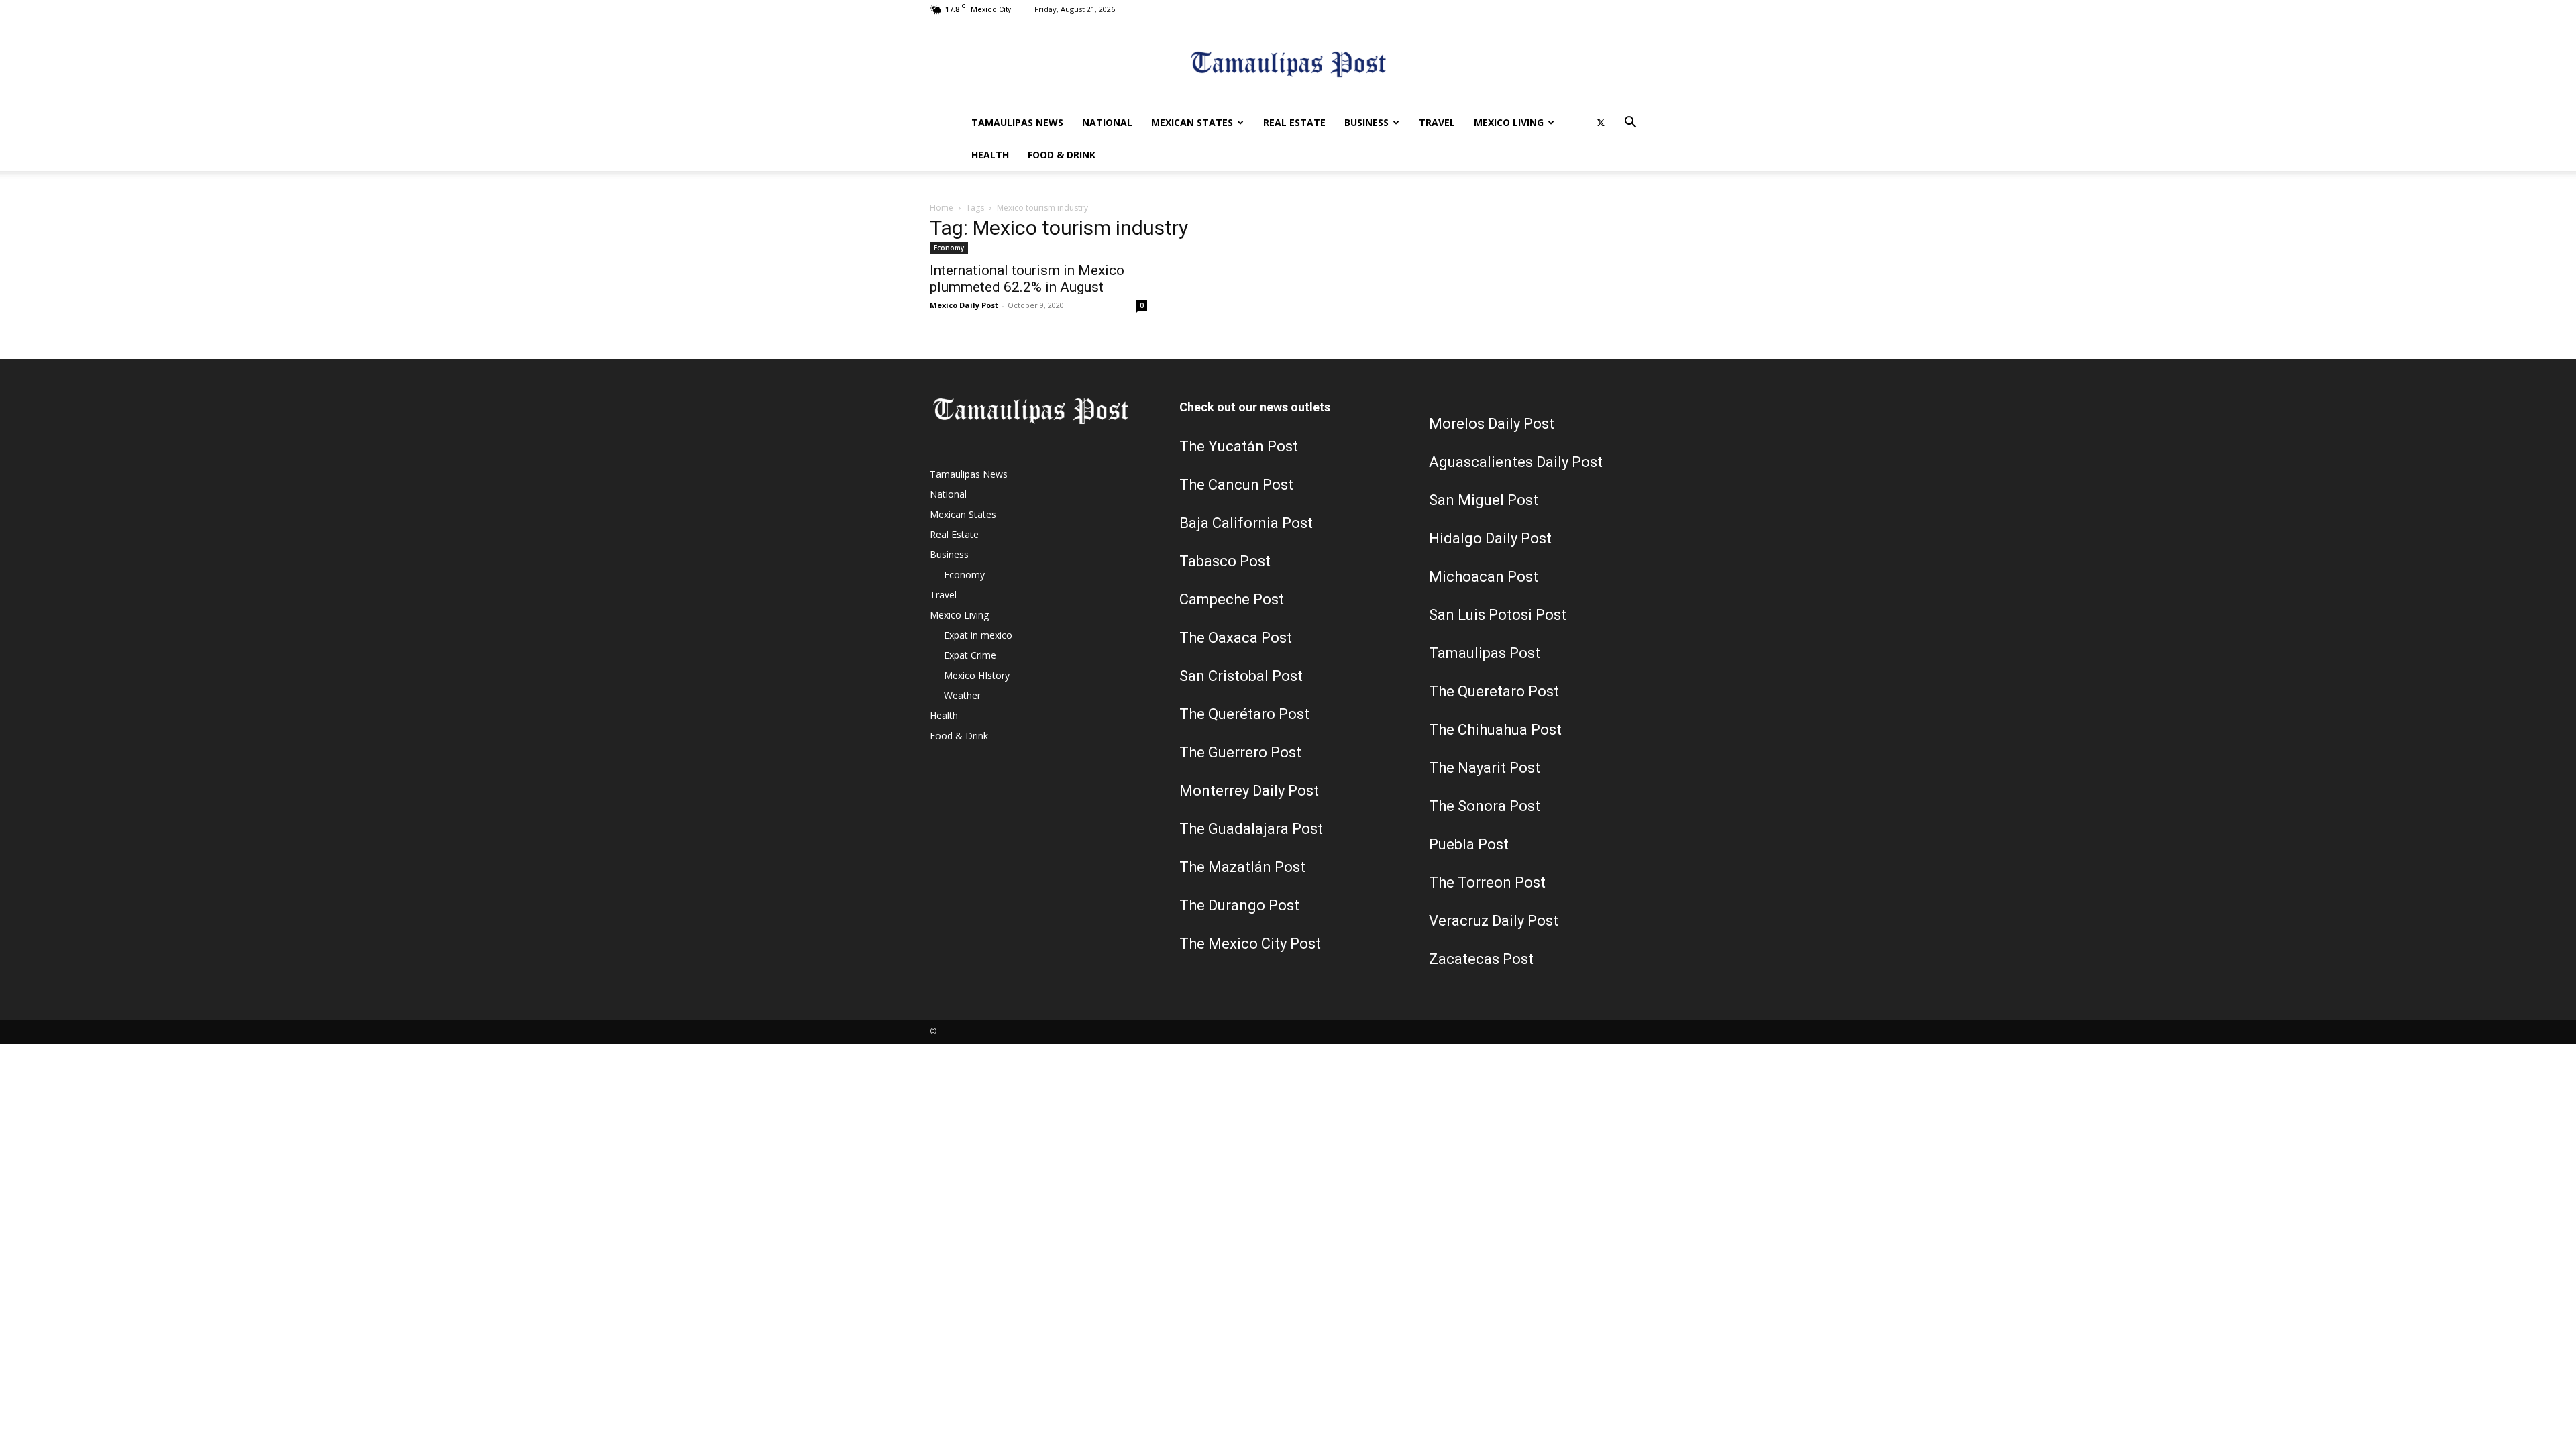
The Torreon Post (1487, 882)
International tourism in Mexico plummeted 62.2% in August (1027, 279)
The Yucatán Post (1239, 446)
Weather (962, 695)
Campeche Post (1232, 599)
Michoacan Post (1484, 577)
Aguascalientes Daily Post (1516, 462)
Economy (949, 248)
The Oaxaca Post (1236, 638)
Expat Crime (970, 655)
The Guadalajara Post (1251, 829)
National (1107, 122)
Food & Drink (1062, 155)
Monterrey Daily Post (1249, 791)
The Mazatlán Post (1242, 867)
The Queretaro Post (1494, 691)
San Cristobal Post (1241, 676)
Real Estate (1294, 122)
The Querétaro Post (1244, 714)
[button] (1630, 124)
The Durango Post (1239, 905)
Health (990, 155)
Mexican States (1192, 122)
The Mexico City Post (1250, 944)
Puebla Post (1469, 844)
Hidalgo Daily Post (1490, 538)
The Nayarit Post (1485, 768)
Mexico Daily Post (964, 305)
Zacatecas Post (1481, 959)
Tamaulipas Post (1485, 653)
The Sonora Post (1485, 806)
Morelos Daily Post (1492, 424)
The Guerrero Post (1240, 752)
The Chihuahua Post (1495, 730)
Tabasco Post (1225, 561)
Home (942, 208)
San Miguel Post (1484, 500)
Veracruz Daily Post (1494, 921)
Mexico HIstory (977, 675)
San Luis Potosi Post (1498, 615)
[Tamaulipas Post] (1288, 64)
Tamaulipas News (1017, 122)
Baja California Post (1246, 523)
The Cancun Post (1236, 485)
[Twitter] (1601, 123)
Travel (1437, 122)
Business (1366, 122)
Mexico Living (1509, 122)
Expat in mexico (978, 635)
